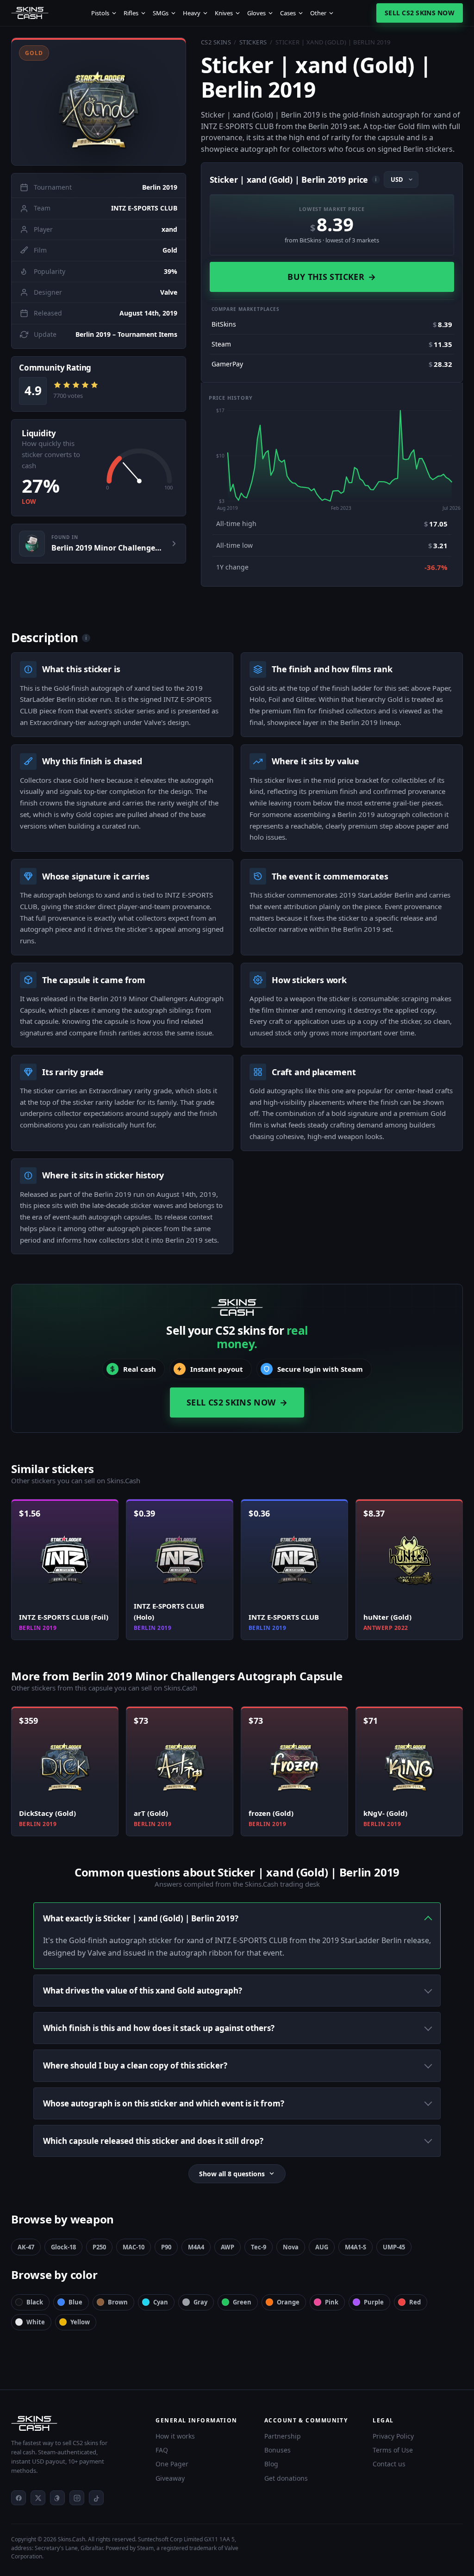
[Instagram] (77, 2498)
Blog (271, 2464)
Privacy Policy (393, 2436)
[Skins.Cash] (74, 2423)
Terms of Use (393, 2450)
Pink (332, 2302)
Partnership (283, 2436)
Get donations (286, 2478)
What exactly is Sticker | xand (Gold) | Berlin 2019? (141, 1918)
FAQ (162, 2450)
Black (35, 2302)
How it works (175, 2436)
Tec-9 (259, 2247)
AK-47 (26, 2247)
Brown (118, 2302)
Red (415, 2302)
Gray (200, 2302)
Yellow (80, 2322)
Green (242, 2302)
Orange (288, 2302)
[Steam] (57, 2498)
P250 (99, 2247)
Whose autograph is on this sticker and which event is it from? (164, 2103)
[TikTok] (96, 2498)
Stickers (253, 42)
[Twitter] (38, 2498)
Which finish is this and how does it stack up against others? (159, 2028)
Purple (374, 2302)
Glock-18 (63, 2247)
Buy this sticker (332, 277)
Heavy (192, 13)
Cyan (161, 2302)
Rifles (131, 13)
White (36, 2322)
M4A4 (196, 2247)
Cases (288, 13)
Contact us (389, 2464)
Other (318, 13)
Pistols (100, 13)
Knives (224, 13)
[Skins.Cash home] (30, 13)
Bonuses (278, 2450)
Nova (291, 2247)
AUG (322, 2247)
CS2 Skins (216, 42)
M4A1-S (355, 2247)
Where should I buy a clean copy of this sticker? (135, 2065)
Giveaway (170, 2478)
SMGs (161, 13)
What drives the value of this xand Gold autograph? (143, 1991)
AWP (228, 2247)
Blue (75, 2302)
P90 (166, 2247)
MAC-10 (134, 2247)
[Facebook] (19, 2498)
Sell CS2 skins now (420, 13)
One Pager (172, 2464)
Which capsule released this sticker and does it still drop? (153, 2141)
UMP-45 (394, 2247)
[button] (99, 102)
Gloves (256, 13)
